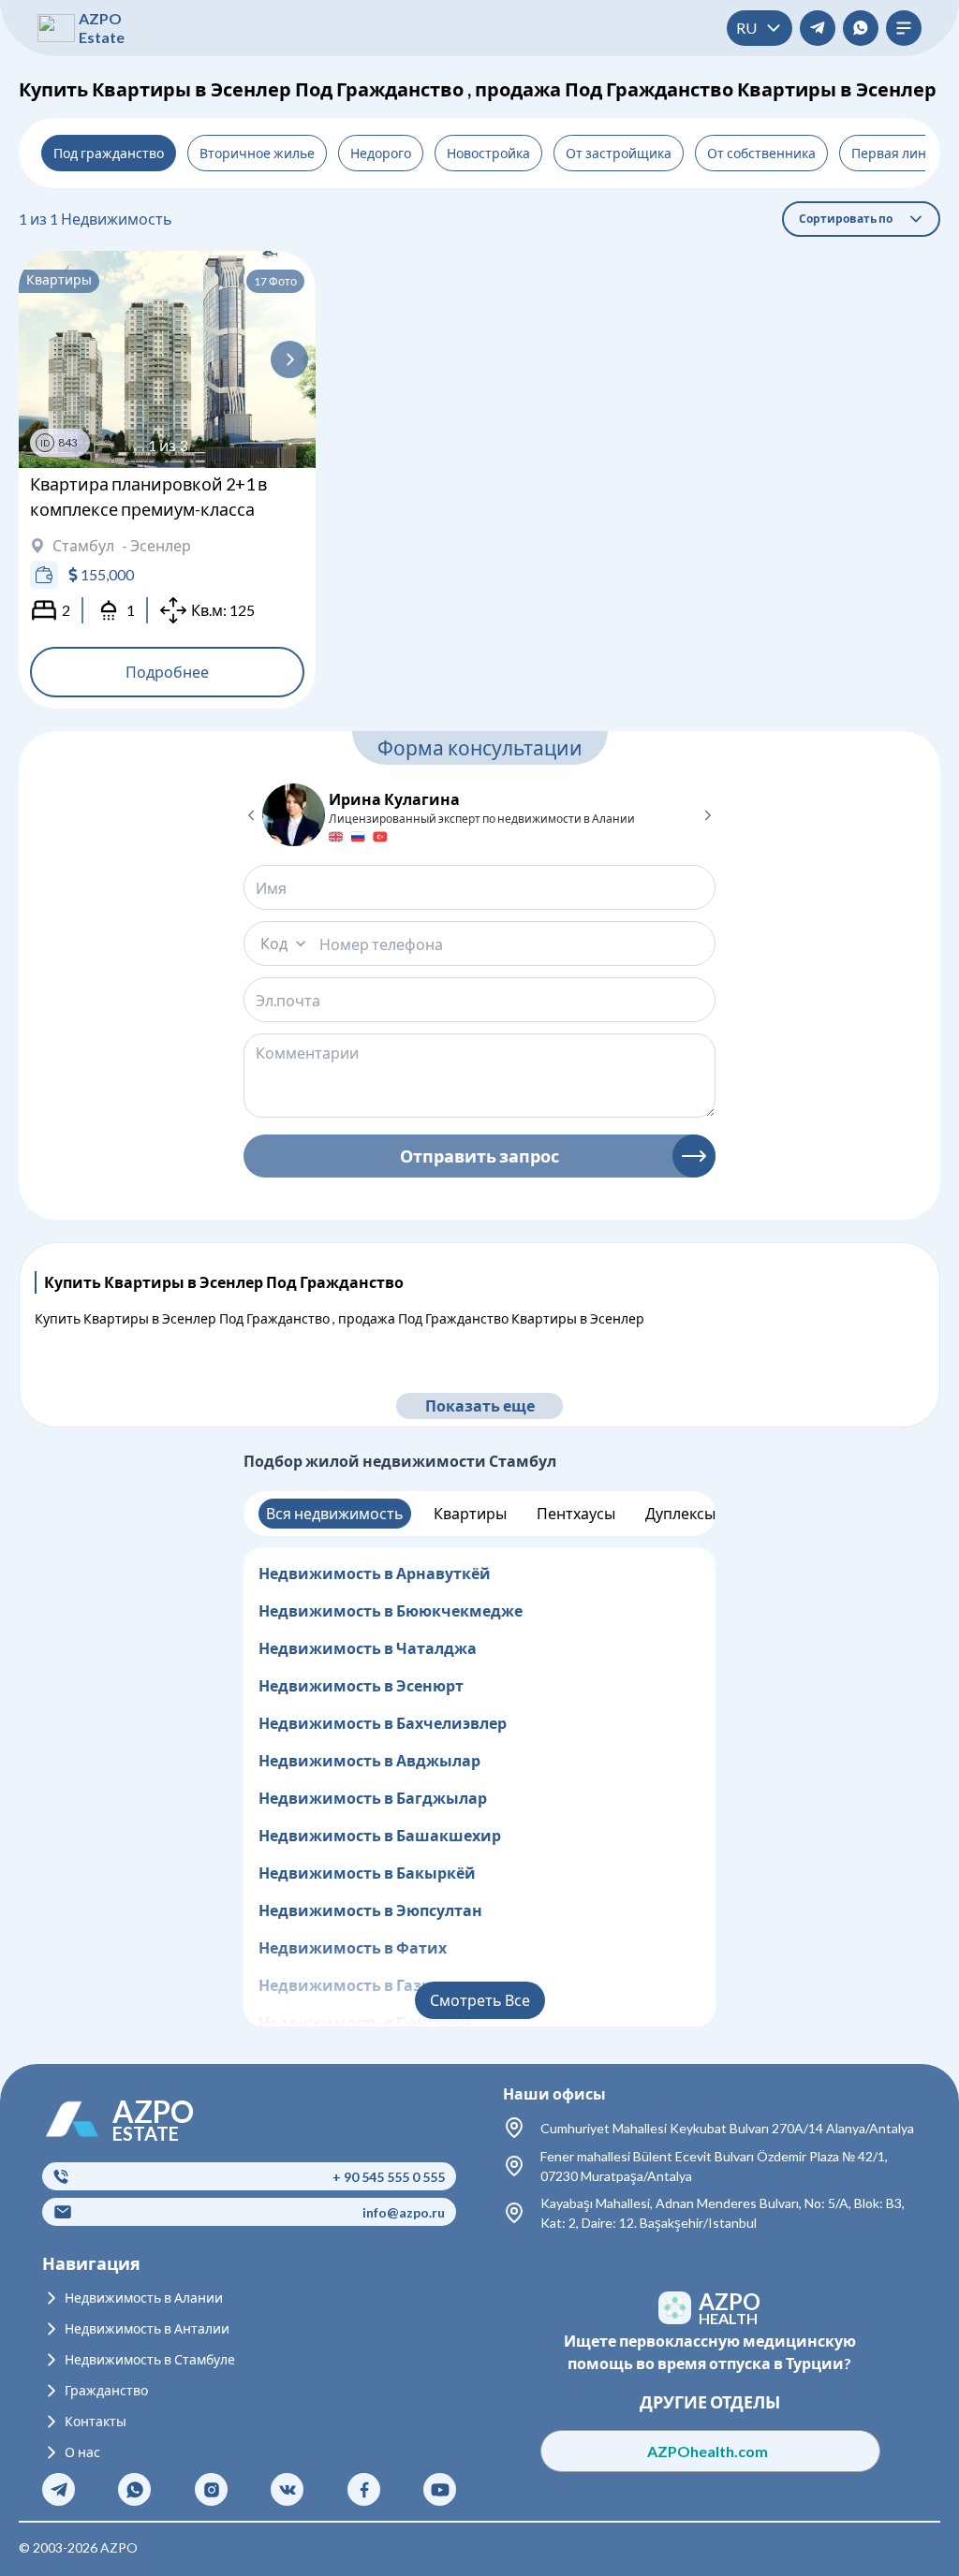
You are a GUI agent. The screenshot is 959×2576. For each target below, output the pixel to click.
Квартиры (470, 1513)
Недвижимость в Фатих (353, 1947)
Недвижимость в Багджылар (373, 1798)
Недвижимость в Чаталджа (368, 1648)
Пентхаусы (576, 1513)
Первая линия (897, 153)
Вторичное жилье (257, 153)
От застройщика (619, 153)
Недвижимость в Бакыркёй (367, 1873)
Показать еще (480, 1405)
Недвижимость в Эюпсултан (370, 1910)
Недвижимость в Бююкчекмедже (391, 1610)
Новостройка (488, 153)
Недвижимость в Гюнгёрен (365, 2022)
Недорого (381, 153)
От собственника (761, 153)
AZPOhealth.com (709, 2451)
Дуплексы (680, 1513)
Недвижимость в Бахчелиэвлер (383, 1723)
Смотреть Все (480, 2000)
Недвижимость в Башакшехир (380, 1835)
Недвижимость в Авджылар (369, 1760)
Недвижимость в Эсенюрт (361, 1685)
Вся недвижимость (335, 1513)
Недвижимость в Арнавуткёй (375, 1573)
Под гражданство (109, 153)
